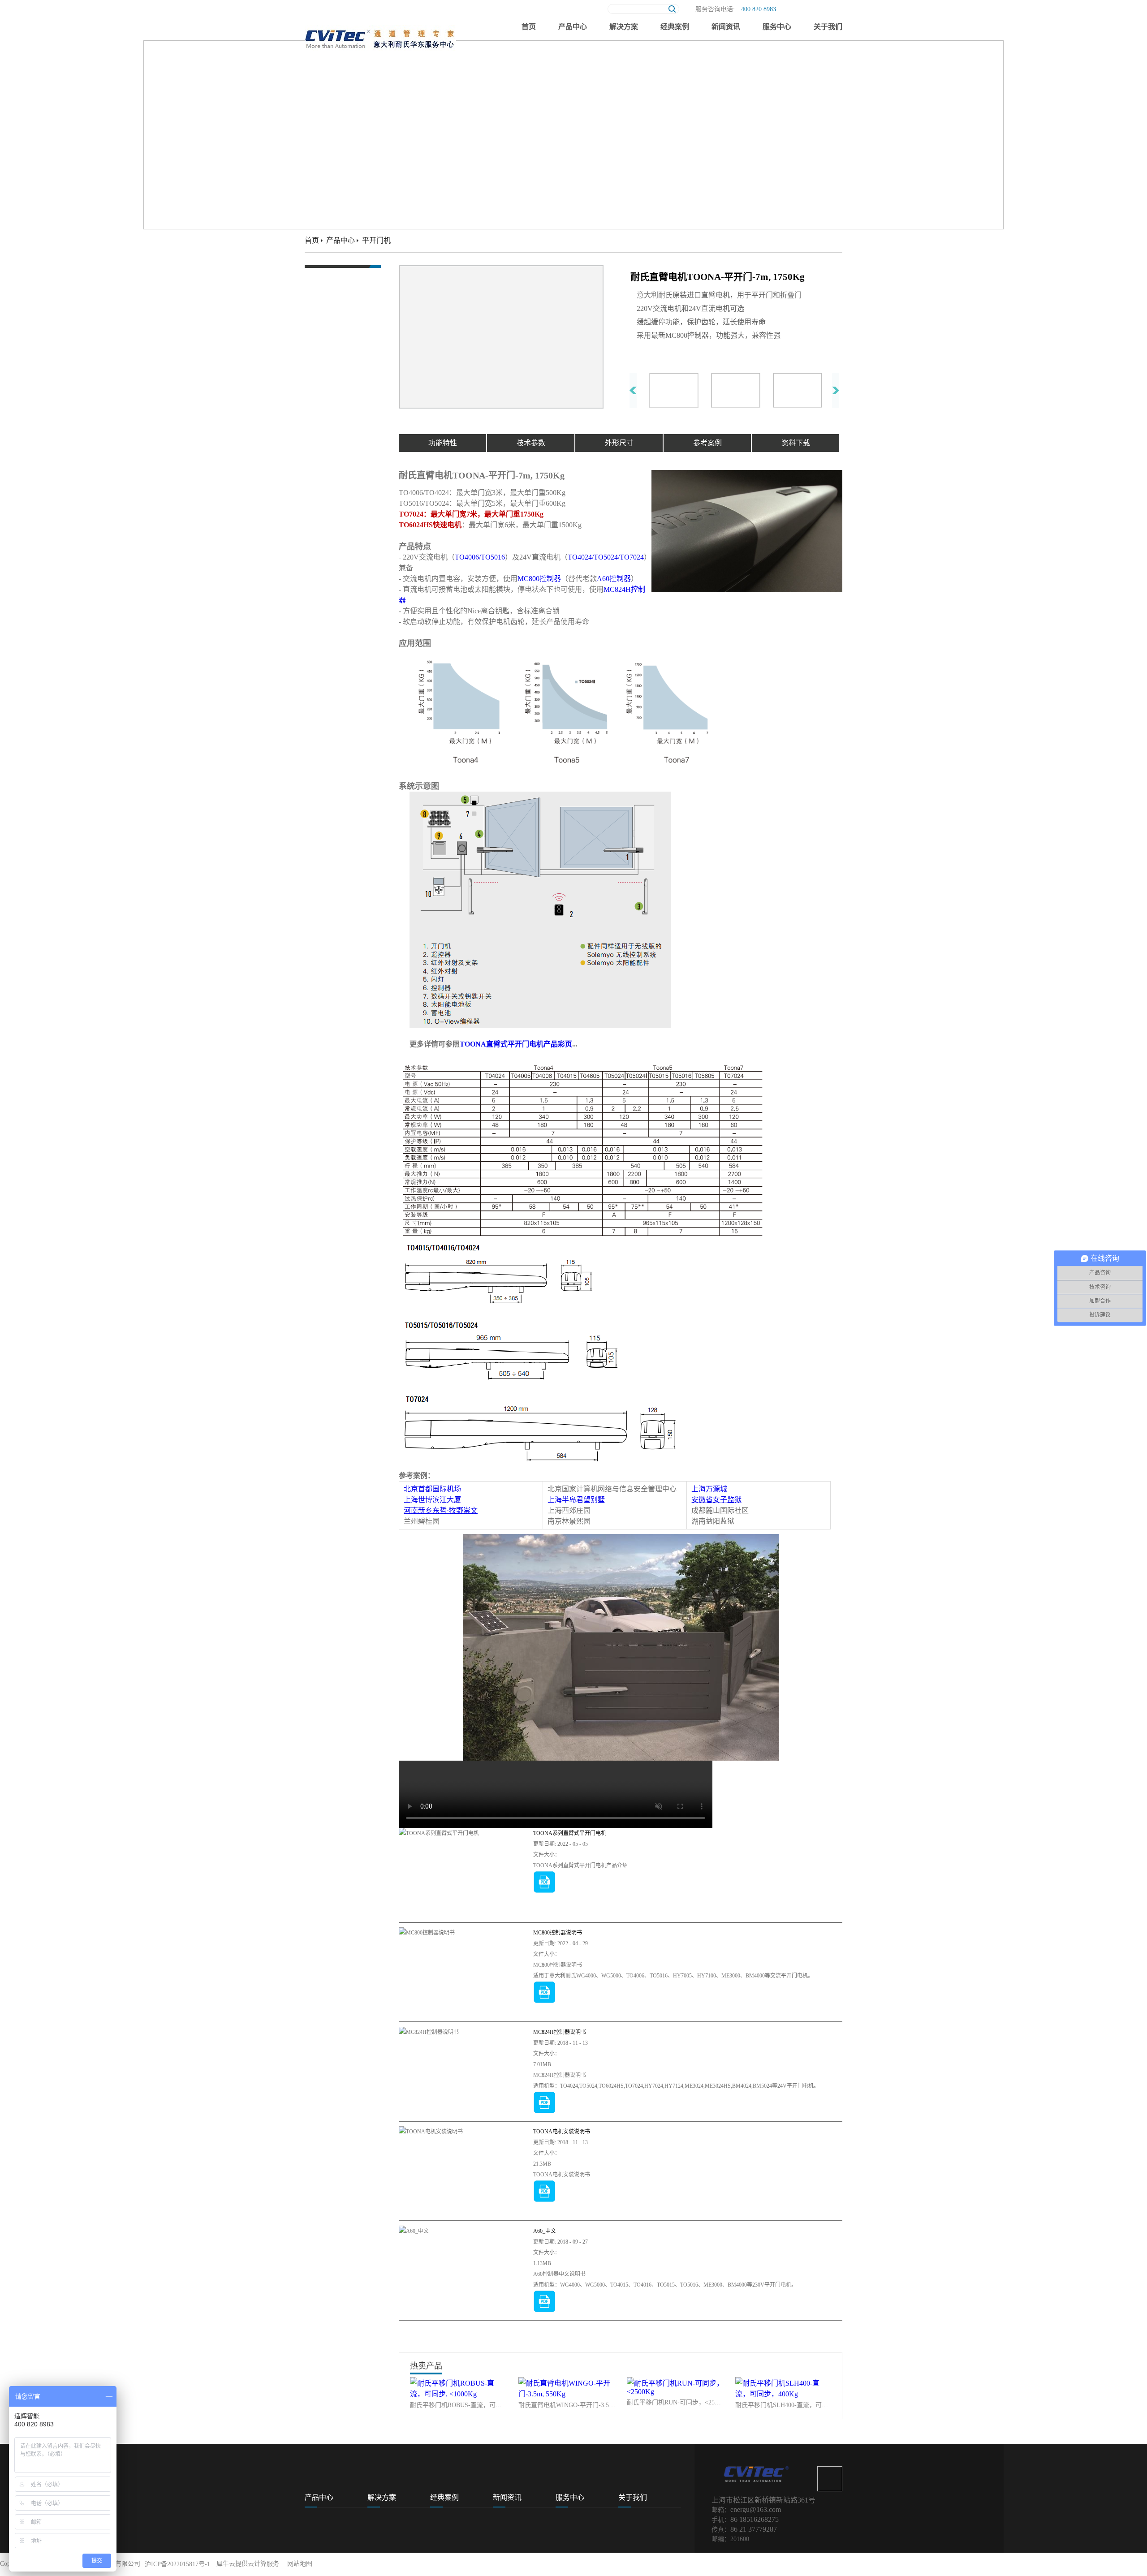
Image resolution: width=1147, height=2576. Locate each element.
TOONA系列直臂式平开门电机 (570, 1833)
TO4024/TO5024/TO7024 (606, 557)
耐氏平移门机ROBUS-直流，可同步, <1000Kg (458, 2405)
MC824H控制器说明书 (560, 2032)
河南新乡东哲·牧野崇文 (441, 1510)
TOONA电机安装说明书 (562, 2132)
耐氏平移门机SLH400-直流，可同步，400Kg (784, 2405)
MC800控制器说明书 (558, 1933)
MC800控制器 (539, 579)
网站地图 (298, 2564)
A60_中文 (545, 2231)
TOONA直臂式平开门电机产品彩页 (516, 1044)
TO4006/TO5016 (480, 557)
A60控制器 (614, 579)
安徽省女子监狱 (716, 1500)
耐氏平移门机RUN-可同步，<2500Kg (675, 2402)
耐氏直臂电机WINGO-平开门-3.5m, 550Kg (567, 2405)
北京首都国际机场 (432, 1489)
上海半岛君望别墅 (576, 1500)
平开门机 (376, 240)
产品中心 (341, 240)
